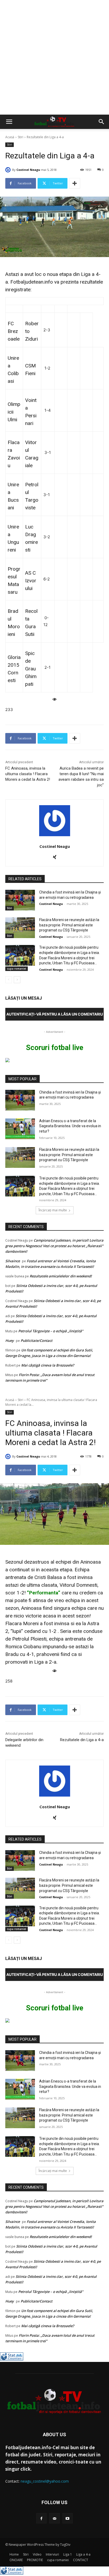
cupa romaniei (17, 969)
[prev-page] (9, 980)
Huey (10, 1341)
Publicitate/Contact (37, 1341)
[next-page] (17, 980)
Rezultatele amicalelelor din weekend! (61, 1276)
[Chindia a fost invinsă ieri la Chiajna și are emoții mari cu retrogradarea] (20, 900)
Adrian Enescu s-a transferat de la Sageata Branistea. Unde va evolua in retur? (70, 1126)
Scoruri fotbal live (55, 1048)
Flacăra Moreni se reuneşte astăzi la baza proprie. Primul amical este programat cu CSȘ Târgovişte (69, 925)
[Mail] (54, 2518)
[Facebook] (41, 2518)
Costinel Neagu (28, 170)
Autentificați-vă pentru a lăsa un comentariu (55, 1014)
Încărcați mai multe (53, 1210)
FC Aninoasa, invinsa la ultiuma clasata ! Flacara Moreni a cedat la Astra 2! (28, 774)
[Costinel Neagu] (9, 170)
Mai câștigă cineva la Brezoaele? (48, 1365)
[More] (75, 183)
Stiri (21, 137)
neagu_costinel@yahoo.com (45, 2481)
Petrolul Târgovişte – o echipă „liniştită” (51, 1331)
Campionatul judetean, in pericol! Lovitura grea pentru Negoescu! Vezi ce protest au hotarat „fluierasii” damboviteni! (54, 1246)
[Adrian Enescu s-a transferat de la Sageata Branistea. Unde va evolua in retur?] (20, 1129)
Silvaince (13, 1261)
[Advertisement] (54, 57)
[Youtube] (68, 2518)
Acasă (10, 137)
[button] (9, 122)
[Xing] (55, 856)
